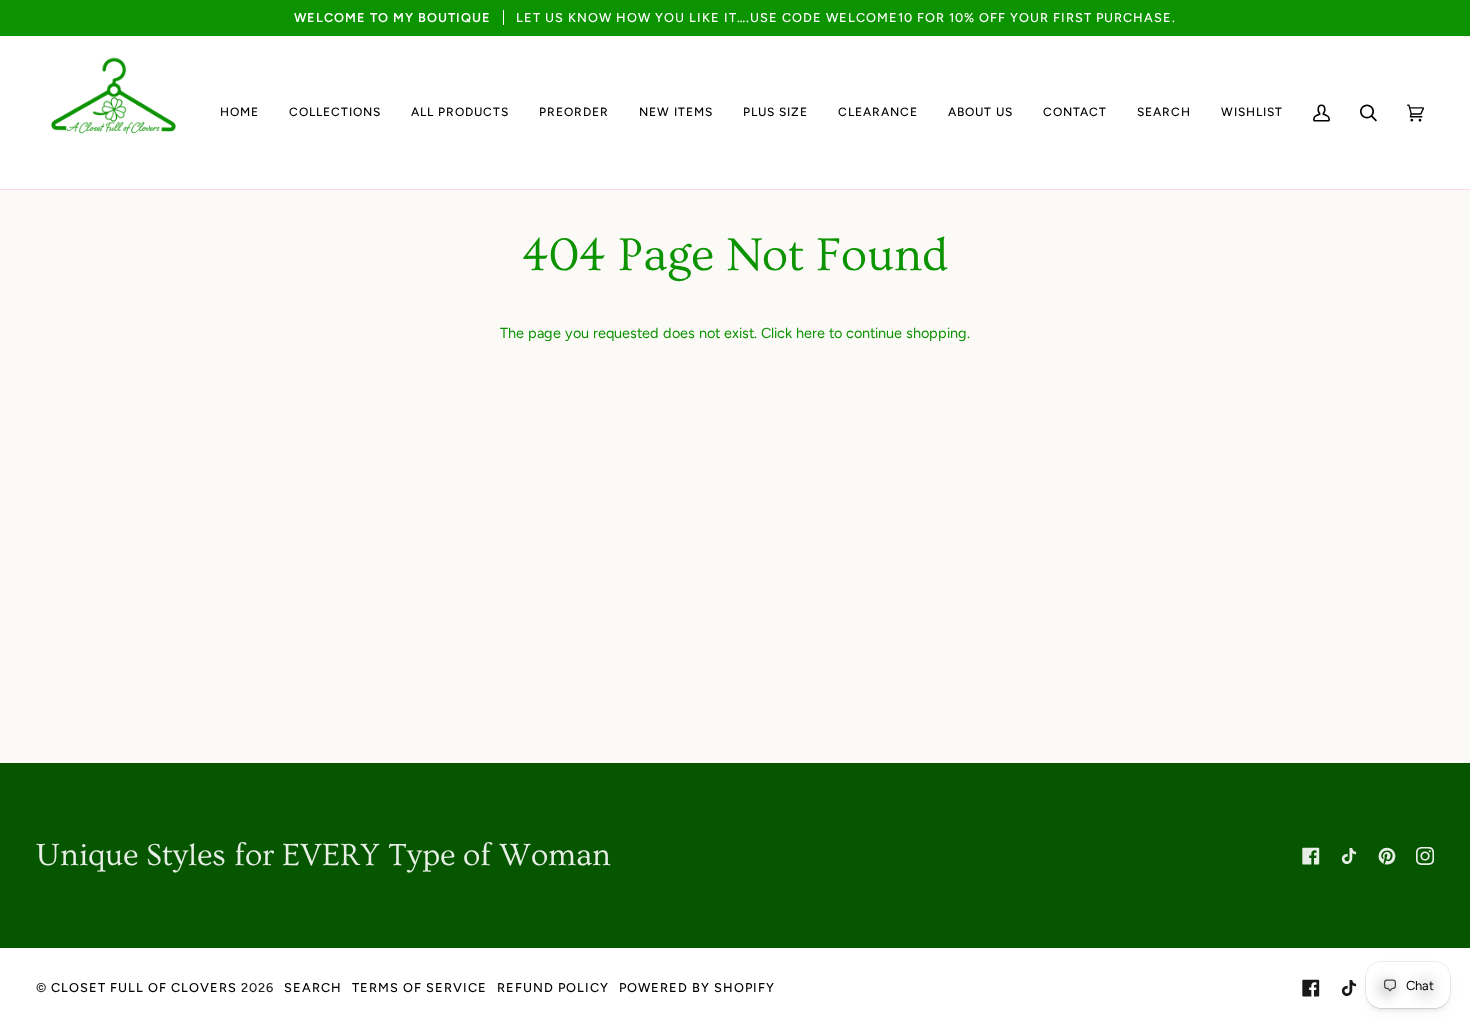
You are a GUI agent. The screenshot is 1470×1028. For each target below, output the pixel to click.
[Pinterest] (1387, 856)
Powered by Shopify (697, 987)
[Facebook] (1311, 856)
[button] (335, 112)
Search (313, 987)
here (810, 333)
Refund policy (553, 987)
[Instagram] (1425, 856)
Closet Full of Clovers (144, 987)
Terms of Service (419, 987)
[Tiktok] (1349, 856)
